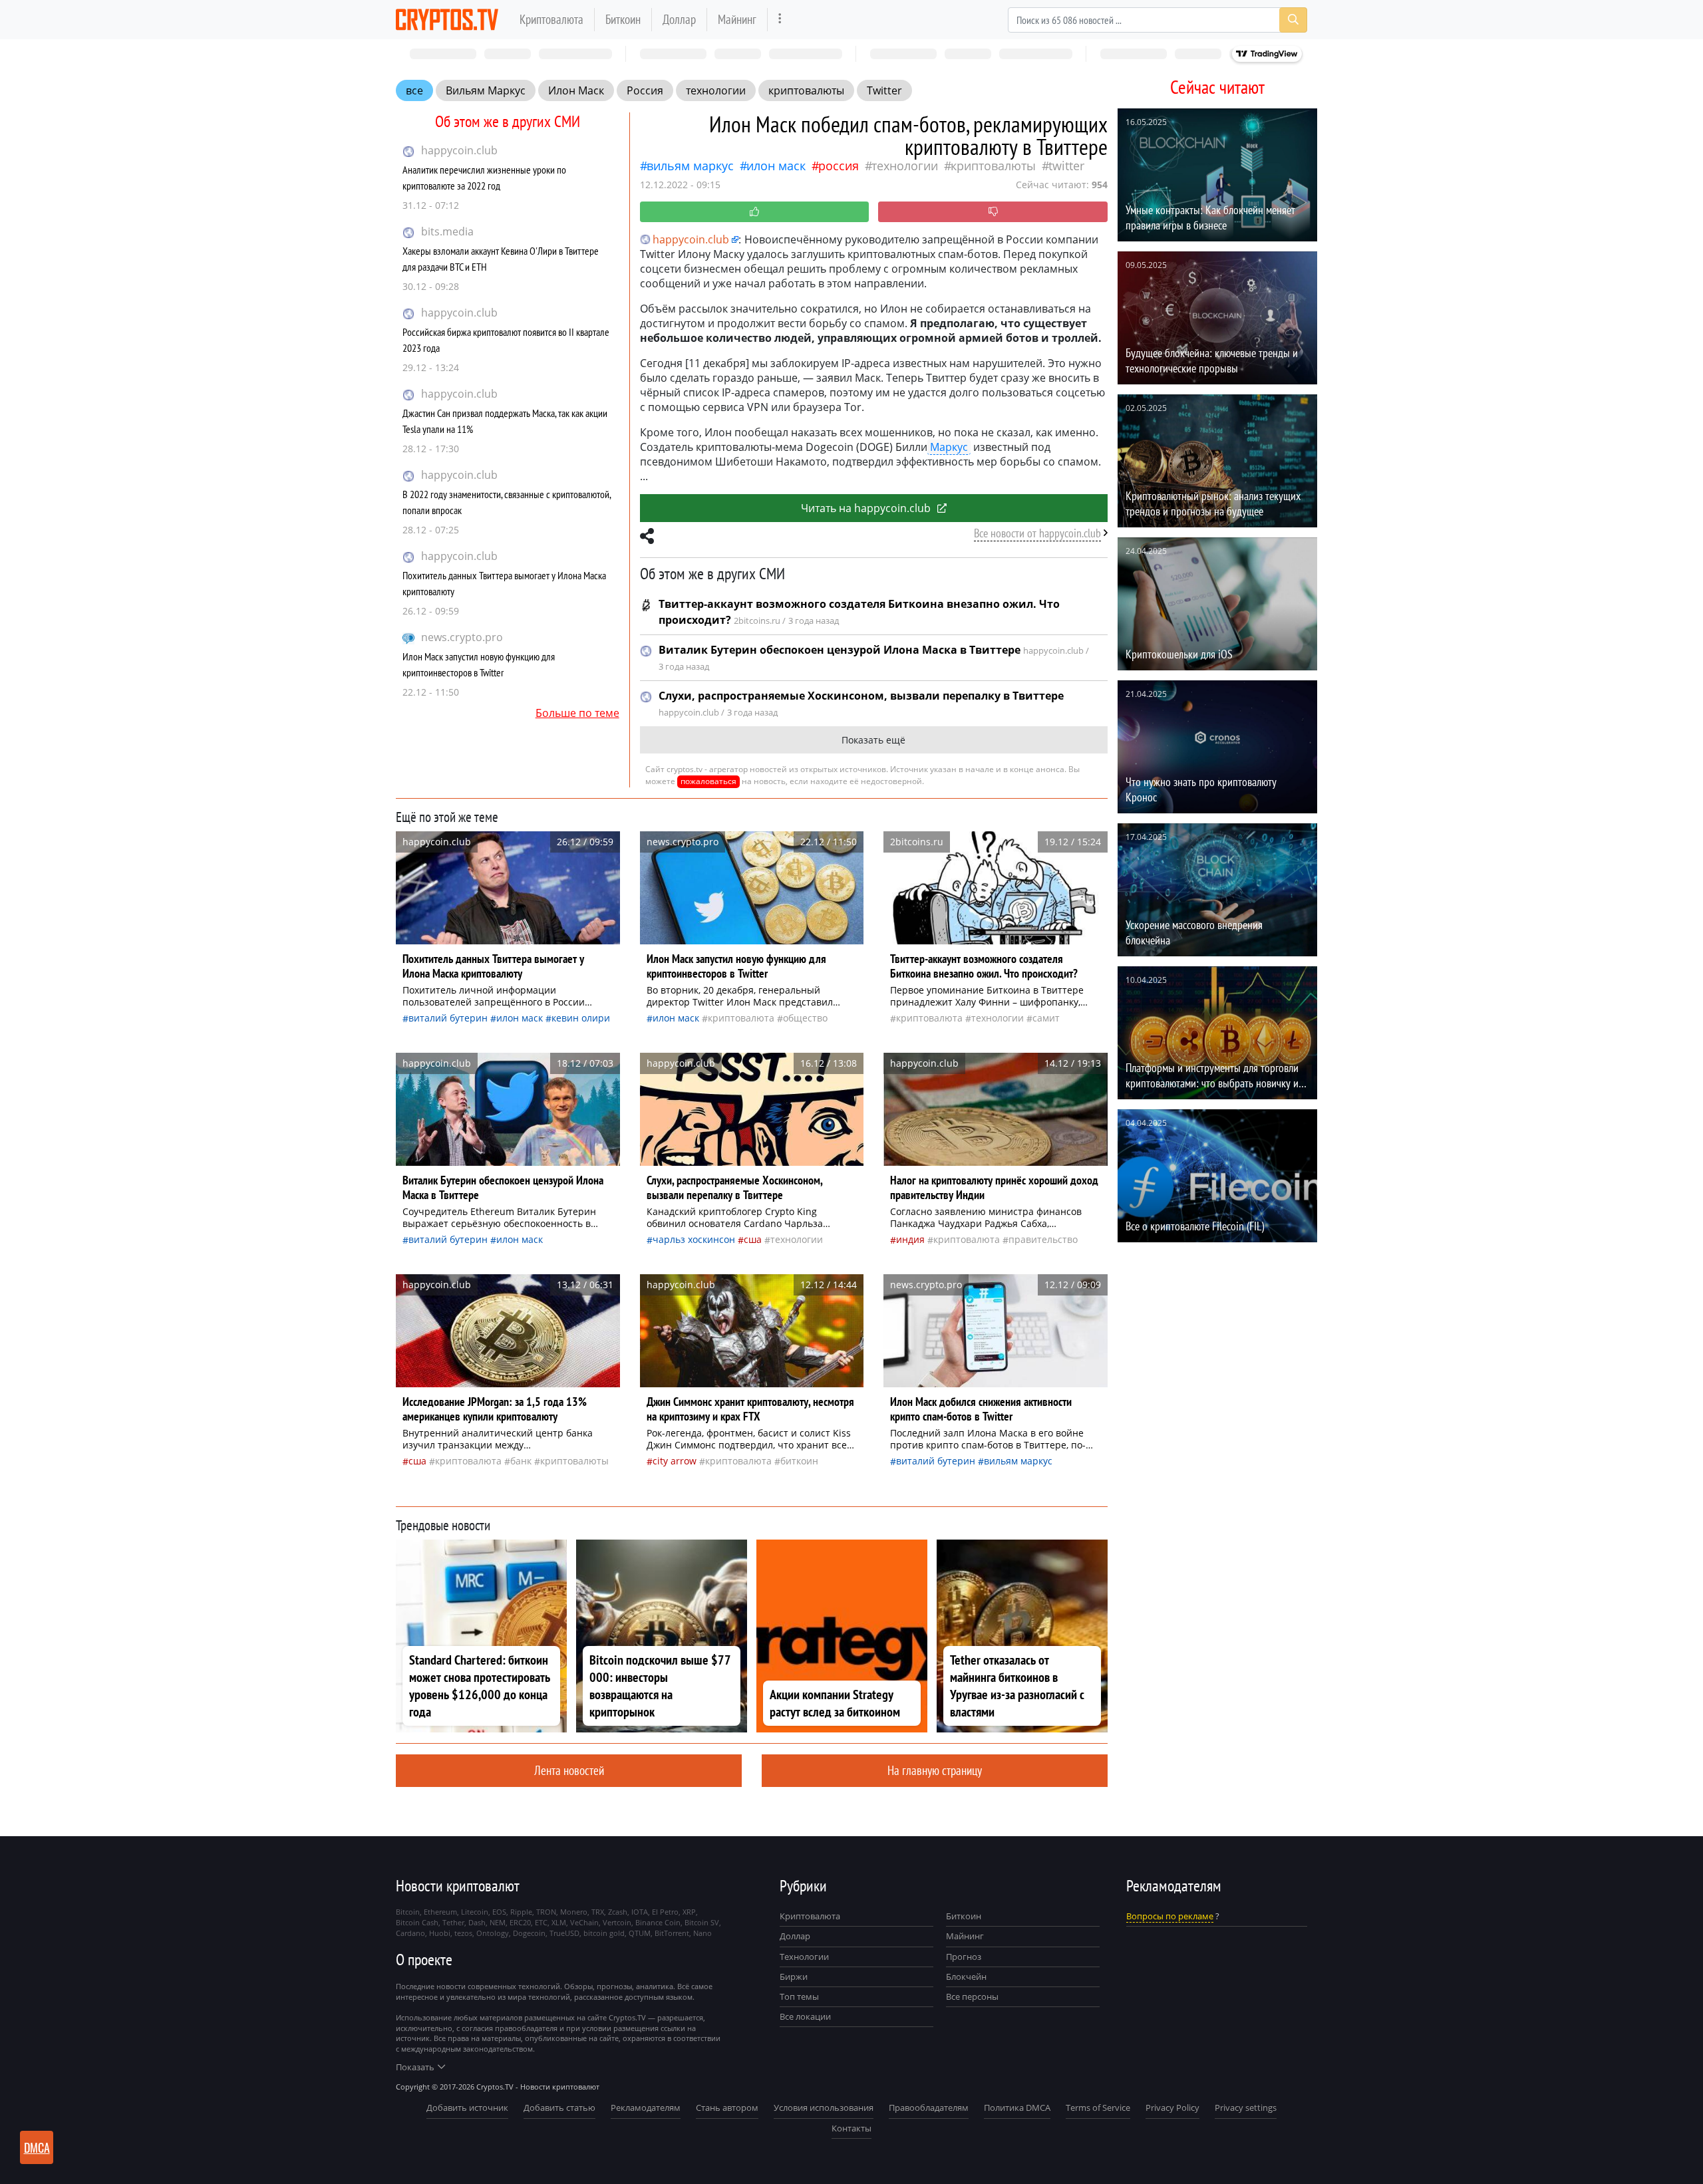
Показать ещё (873, 740)
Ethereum (440, 1912)
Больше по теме (577, 713)
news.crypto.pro (462, 637)
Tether (453, 1922)
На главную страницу (935, 1770)
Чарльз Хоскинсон (694, 1239)
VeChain (584, 1922)
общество (805, 1018)
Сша (753, 1239)
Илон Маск (576, 90)
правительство (1043, 1239)
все (414, 90)
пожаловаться (708, 781)
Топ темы (799, 1996)
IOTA (640, 1912)
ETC (541, 1922)
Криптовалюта (551, 19)
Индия (910, 1239)
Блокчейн (966, 1977)
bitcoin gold (604, 1933)
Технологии (804, 1957)
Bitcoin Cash (417, 1922)
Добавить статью (559, 2108)
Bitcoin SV (702, 1922)
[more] (780, 20)
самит (1046, 1018)
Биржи (794, 1977)
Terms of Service (1098, 2108)
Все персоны (972, 1996)
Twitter (884, 90)
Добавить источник (467, 2108)
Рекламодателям (646, 2108)
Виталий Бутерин (448, 1018)
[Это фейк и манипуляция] (993, 212)
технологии (716, 90)
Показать (415, 2067)
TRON (546, 1912)
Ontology (493, 1933)
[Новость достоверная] (755, 212)
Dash (477, 1922)
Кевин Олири (581, 1018)
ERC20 (520, 1922)
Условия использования (824, 2108)
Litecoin (475, 1912)
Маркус (949, 447)
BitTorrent (672, 1933)
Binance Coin (658, 1922)
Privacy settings (1246, 2108)
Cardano (410, 1933)
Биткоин (623, 19)
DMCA (37, 2147)
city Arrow (675, 1461)
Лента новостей (569, 1770)
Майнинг (737, 19)
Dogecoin (529, 1933)
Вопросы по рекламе (1170, 1916)
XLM (559, 1922)
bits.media (447, 231)
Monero (574, 1912)
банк (521, 1461)
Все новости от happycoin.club (1037, 533)
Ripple (521, 1912)
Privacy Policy (1172, 2108)
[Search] (1293, 20)
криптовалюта (741, 1018)
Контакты (851, 2128)
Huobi (440, 1933)
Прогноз (964, 1957)
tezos (463, 1933)
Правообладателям (929, 2108)
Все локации (805, 2016)
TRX (598, 1912)
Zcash (618, 1912)
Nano (702, 1933)
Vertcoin (617, 1922)
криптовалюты (806, 90)
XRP (689, 1912)
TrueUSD (564, 1933)
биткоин (799, 1461)
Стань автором (727, 2108)
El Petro (665, 1912)
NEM (498, 1922)
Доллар (679, 19)
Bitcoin (408, 1912)
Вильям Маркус (486, 90)
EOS (499, 1912)
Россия (645, 90)
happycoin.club (459, 150)
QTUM (640, 1933)
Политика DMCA (1017, 2108)
